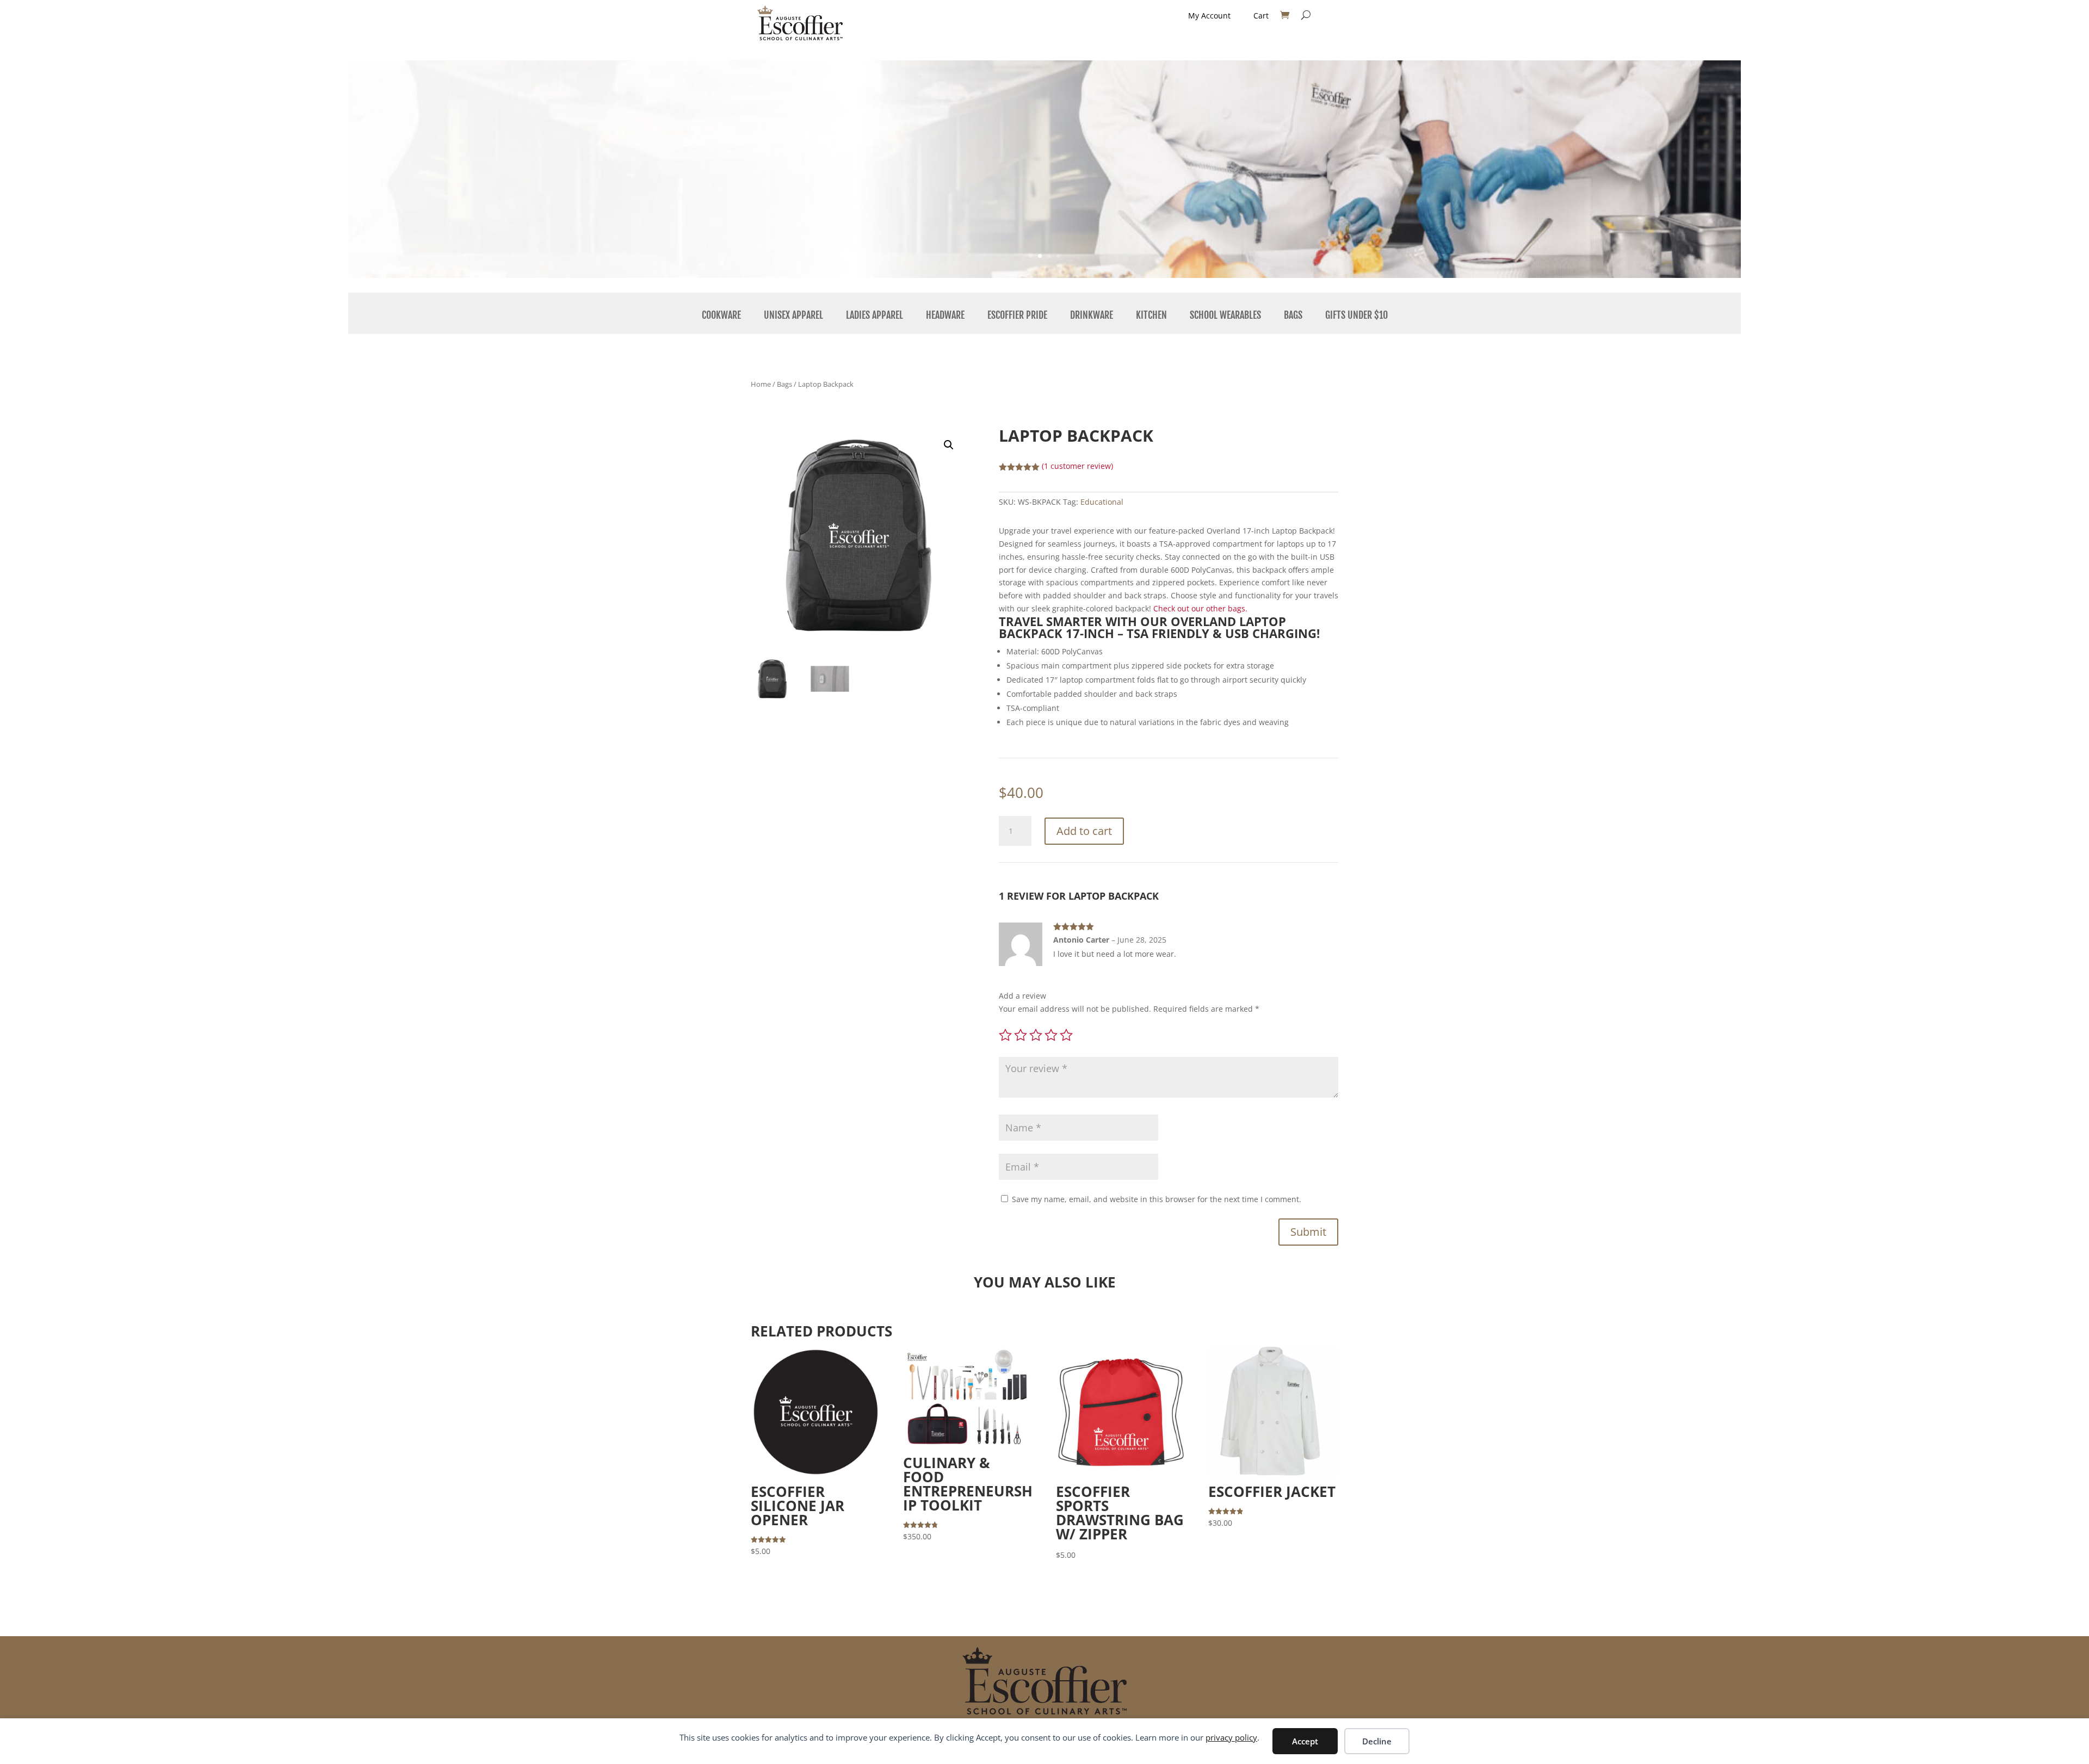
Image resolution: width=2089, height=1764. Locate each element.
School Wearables (1225, 315)
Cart (1261, 16)
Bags (1293, 315)
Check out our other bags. (1200, 608)
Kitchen (1151, 315)
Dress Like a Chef (706, 140)
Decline (1377, 1741)
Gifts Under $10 (1356, 315)
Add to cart (1084, 831)
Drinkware (1092, 315)
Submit (1308, 1232)
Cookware (721, 315)
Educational (1102, 502)
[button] (949, 445)
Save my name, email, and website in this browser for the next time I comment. (1157, 1199)
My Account (1209, 16)
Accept (1305, 1741)
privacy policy (1231, 1737)
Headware (945, 315)
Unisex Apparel (793, 315)
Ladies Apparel (874, 315)
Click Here (706, 208)
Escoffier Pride (1017, 315)
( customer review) (1077, 466)
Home (761, 384)
